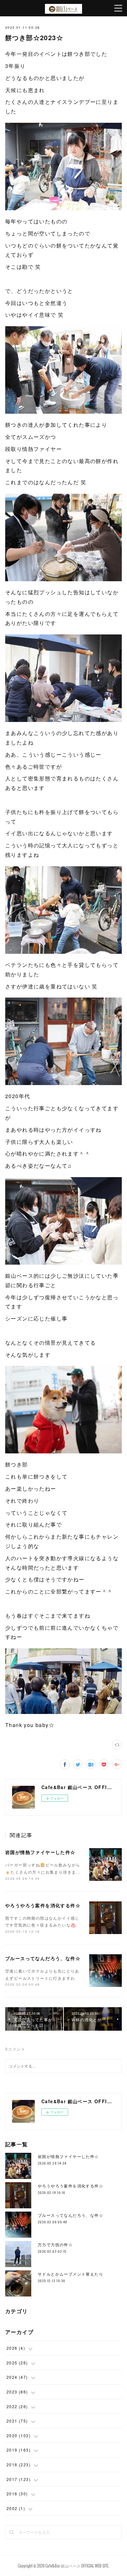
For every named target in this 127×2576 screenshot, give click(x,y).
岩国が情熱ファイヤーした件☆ (40, 1852)
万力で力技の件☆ (55, 2244)
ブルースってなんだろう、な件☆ (43, 1958)
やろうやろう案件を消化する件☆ (43, 1905)
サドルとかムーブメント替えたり (71, 2274)
